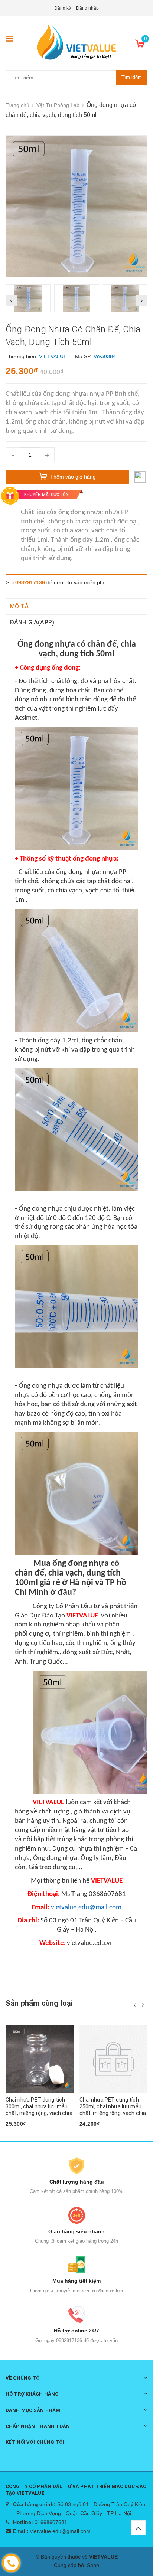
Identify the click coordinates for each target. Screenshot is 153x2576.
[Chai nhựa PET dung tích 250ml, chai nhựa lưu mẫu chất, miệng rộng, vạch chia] (114, 2059)
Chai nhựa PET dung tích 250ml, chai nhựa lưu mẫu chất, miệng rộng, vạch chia (113, 2106)
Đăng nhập (87, 8)
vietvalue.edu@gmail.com (60, 2531)
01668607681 (51, 2522)
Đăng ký (63, 8)
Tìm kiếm (132, 77)
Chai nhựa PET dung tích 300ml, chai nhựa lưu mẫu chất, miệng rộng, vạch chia (39, 2106)
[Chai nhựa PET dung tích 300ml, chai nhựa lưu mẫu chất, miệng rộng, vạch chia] (40, 2059)
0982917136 (30, 582)
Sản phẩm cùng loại (39, 2003)
